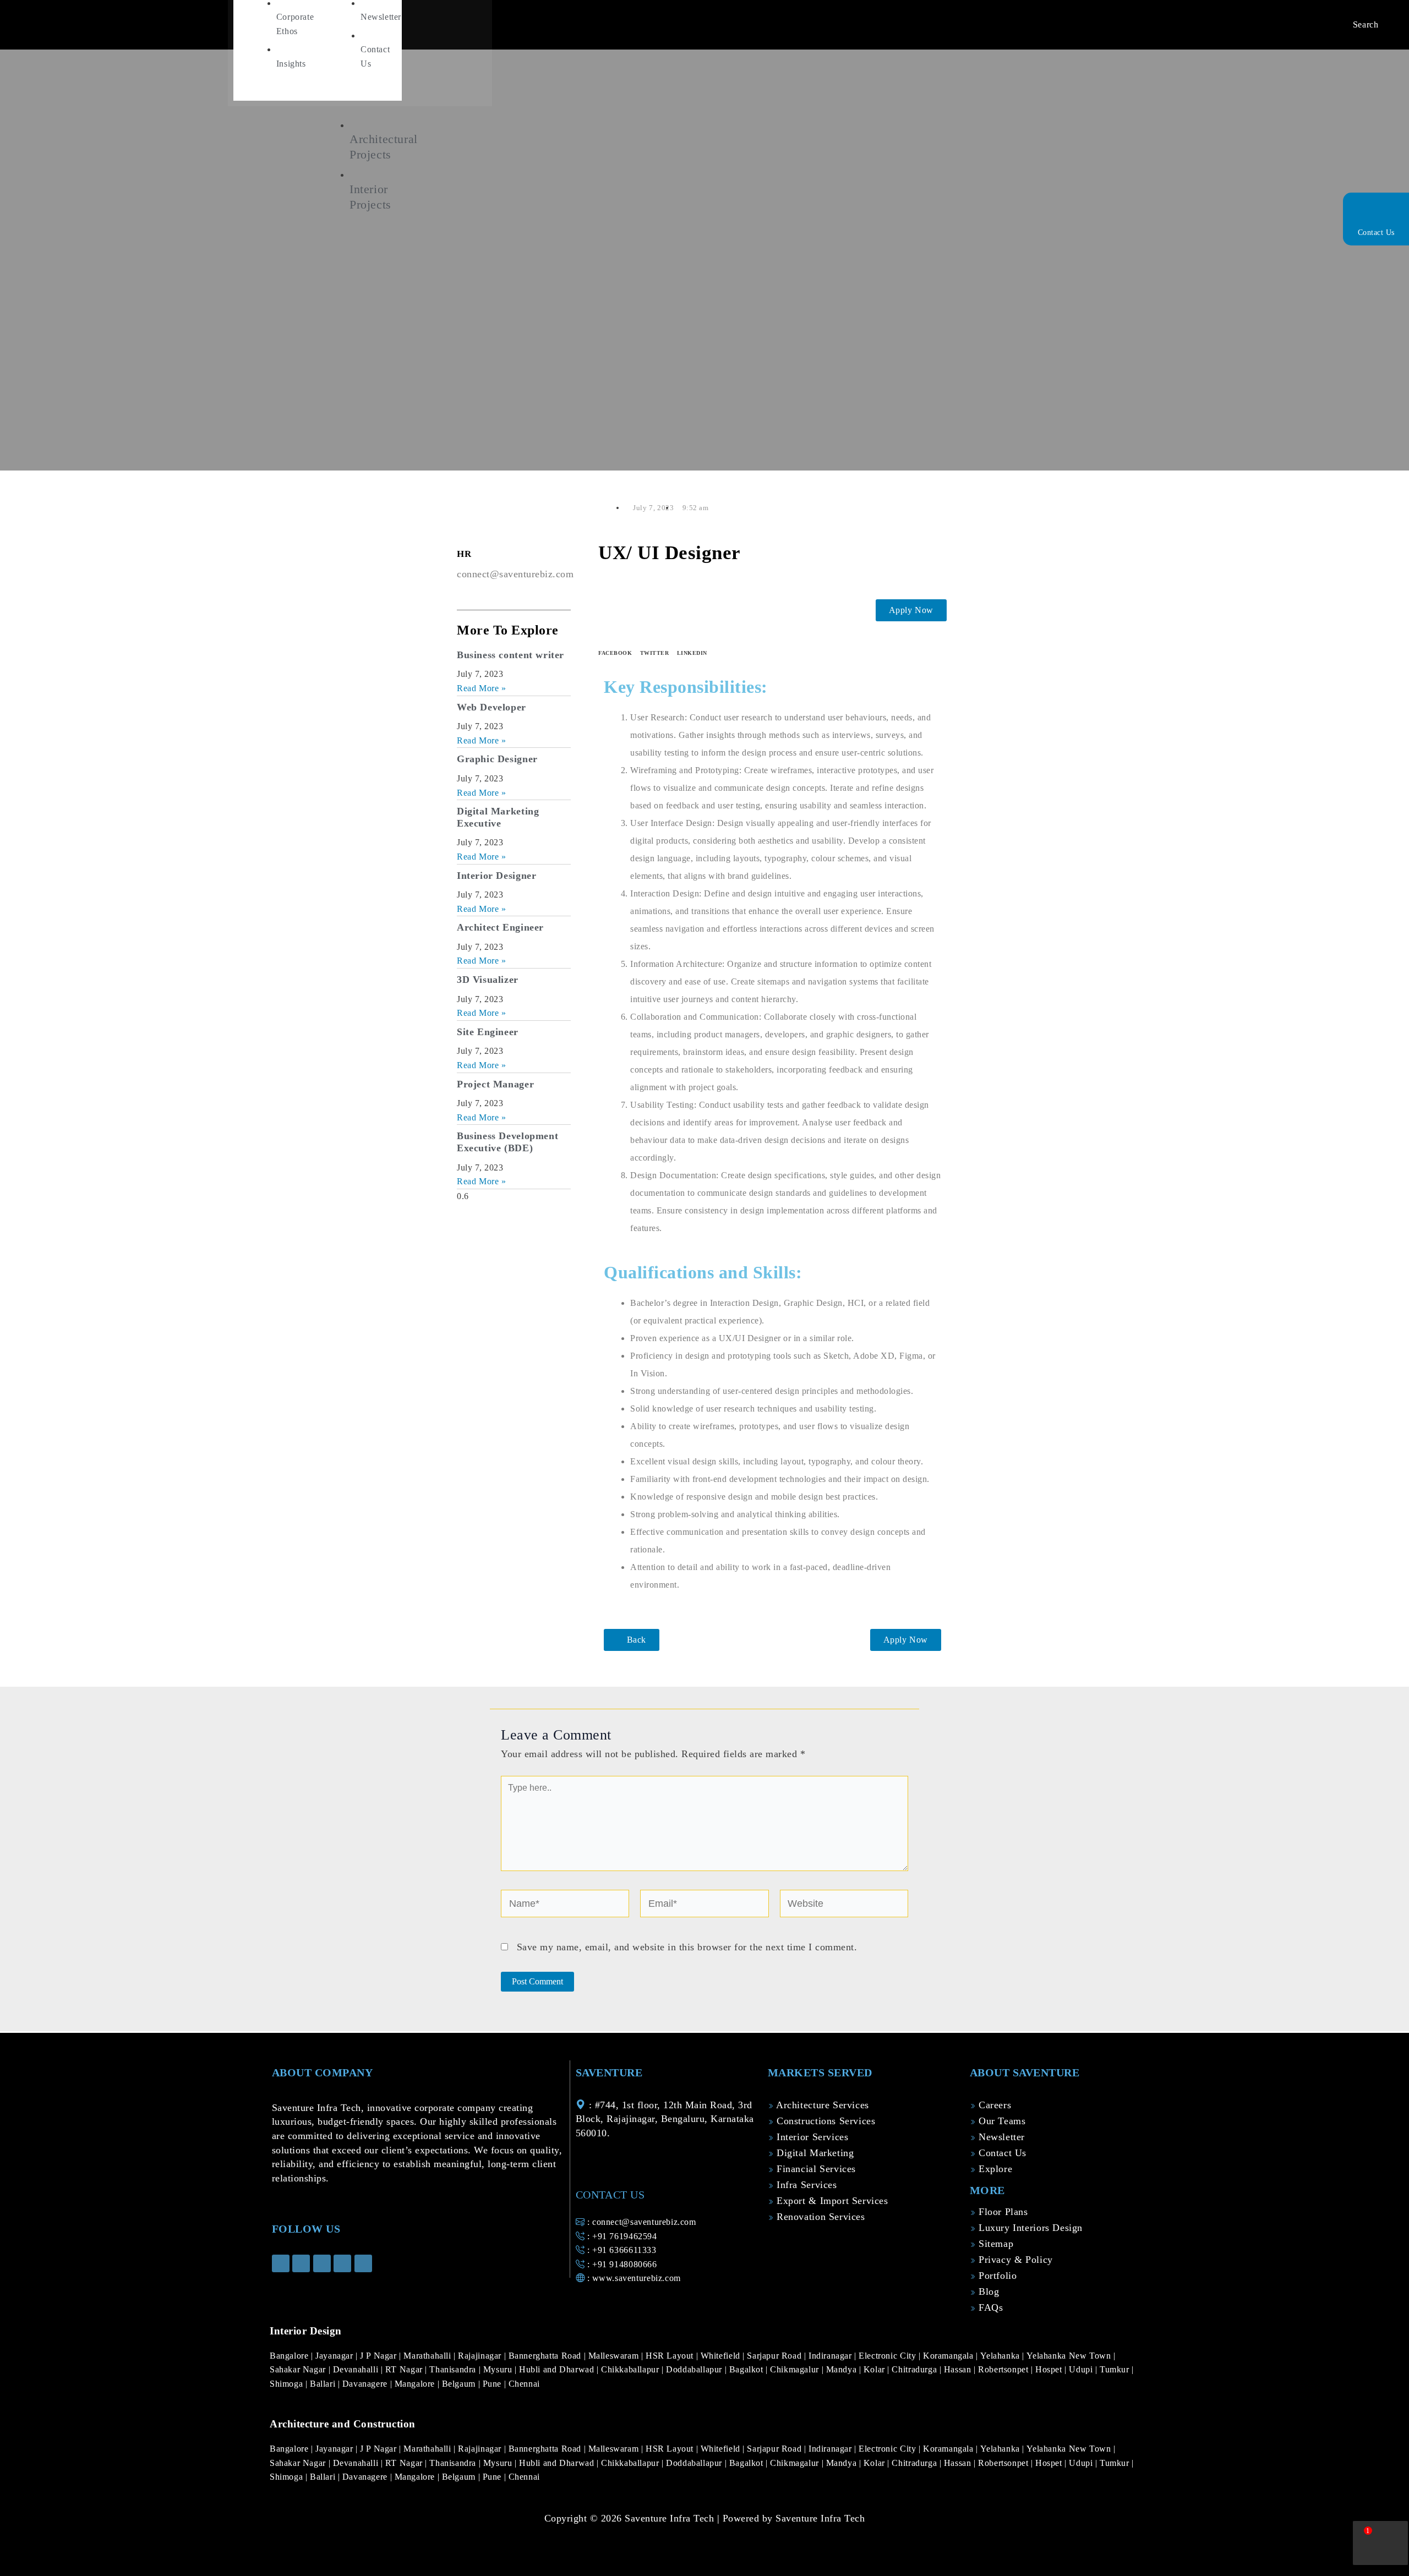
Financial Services (815, 2169)
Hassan (959, 2369)
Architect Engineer (500, 927)
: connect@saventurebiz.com (640, 2222)
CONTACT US (610, 2195)
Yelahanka (1001, 2356)
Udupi (1082, 2369)
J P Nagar (379, 2356)
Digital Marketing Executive (498, 817)
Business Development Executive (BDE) (507, 1142)
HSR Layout (671, 2356)
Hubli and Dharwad (558, 2369)
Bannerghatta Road (546, 2356)
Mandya (843, 2369)
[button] (615, 642)
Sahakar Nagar (299, 2369)
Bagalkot (748, 2369)
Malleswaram (615, 2356)
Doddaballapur (695, 2369)
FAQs (989, 2307)
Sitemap (994, 2244)
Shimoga (288, 2384)
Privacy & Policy (1014, 2260)
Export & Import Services (831, 2201)
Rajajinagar (481, 2356)
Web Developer (491, 707)
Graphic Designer (497, 759)
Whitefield (722, 2356)
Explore (994, 2169)
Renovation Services (819, 2217)
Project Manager (495, 1084)
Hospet (1050, 2369)
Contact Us (1376, 233)
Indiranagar (831, 2356)
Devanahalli (357, 2369)
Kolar (876, 2369)
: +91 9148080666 (621, 2264)
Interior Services (811, 2137)
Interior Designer (496, 876)
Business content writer (510, 655)
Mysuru (499, 2369)
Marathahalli (428, 2356)
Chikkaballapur (631, 2369)
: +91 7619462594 (621, 2236)
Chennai (524, 2384)
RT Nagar (405, 2369)
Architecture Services (821, 2105)
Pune (493, 2384)
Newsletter (1000, 2137)
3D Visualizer (488, 980)
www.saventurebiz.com (637, 2278)
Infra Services (805, 2185)
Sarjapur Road (776, 2356)
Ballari (324, 2384)
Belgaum (460, 2384)
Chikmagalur (796, 2369)
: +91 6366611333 (620, 2250)
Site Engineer (488, 1032)
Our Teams (1000, 2121)
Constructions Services (824, 2121)
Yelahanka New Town (1070, 2356)
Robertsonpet (1004, 2369)
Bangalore (290, 2356)
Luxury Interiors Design (1029, 2228)
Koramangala (949, 2356)
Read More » (482, 688)
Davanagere (366, 2384)
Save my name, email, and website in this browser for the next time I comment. (687, 1947)
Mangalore (416, 2384)
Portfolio (996, 2276)
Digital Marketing (813, 2153)
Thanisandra (454, 2369)
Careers (993, 2105)
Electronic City (889, 2356)
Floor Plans (1001, 2212)
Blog (987, 2291)
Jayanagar (335, 2356)
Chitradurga (915, 2369)
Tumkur (1116, 2369)
